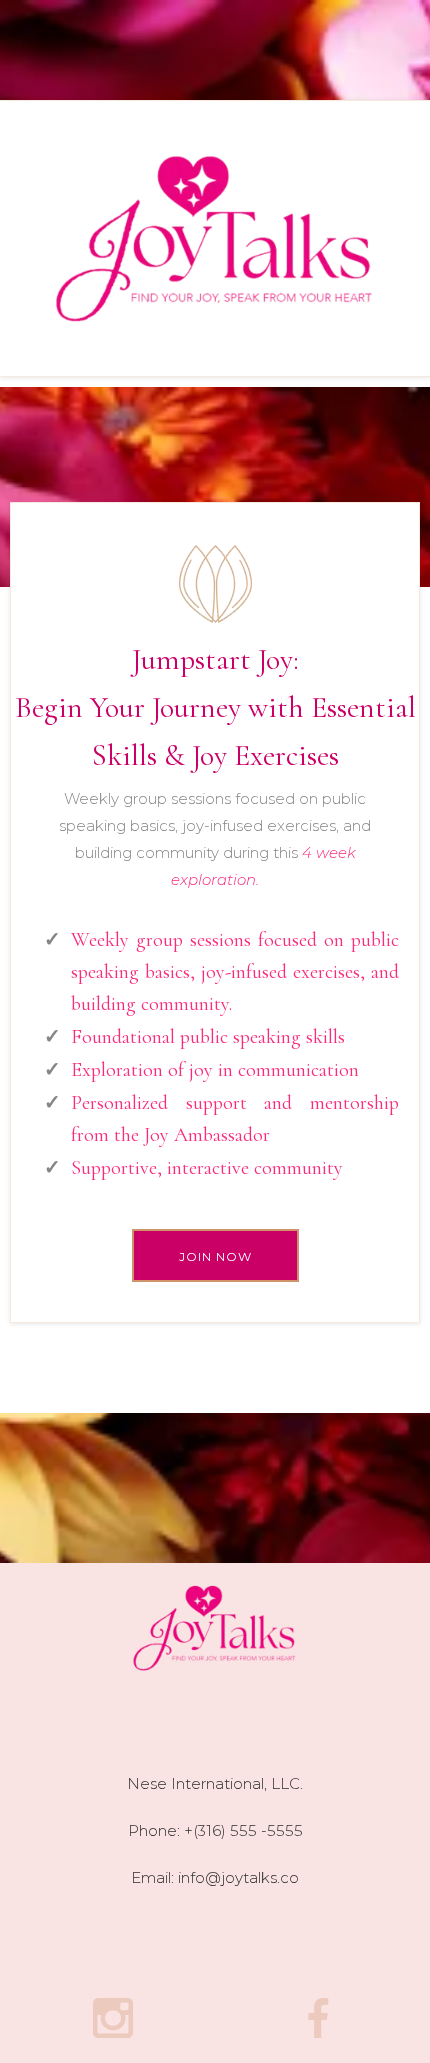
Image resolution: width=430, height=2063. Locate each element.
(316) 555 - (230, 1830)
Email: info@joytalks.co (215, 1877)
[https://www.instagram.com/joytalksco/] (112, 2018)
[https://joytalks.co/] (215, 238)
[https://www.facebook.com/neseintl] (317, 2018)
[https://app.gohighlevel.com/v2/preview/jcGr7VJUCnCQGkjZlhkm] (215, 1628)
